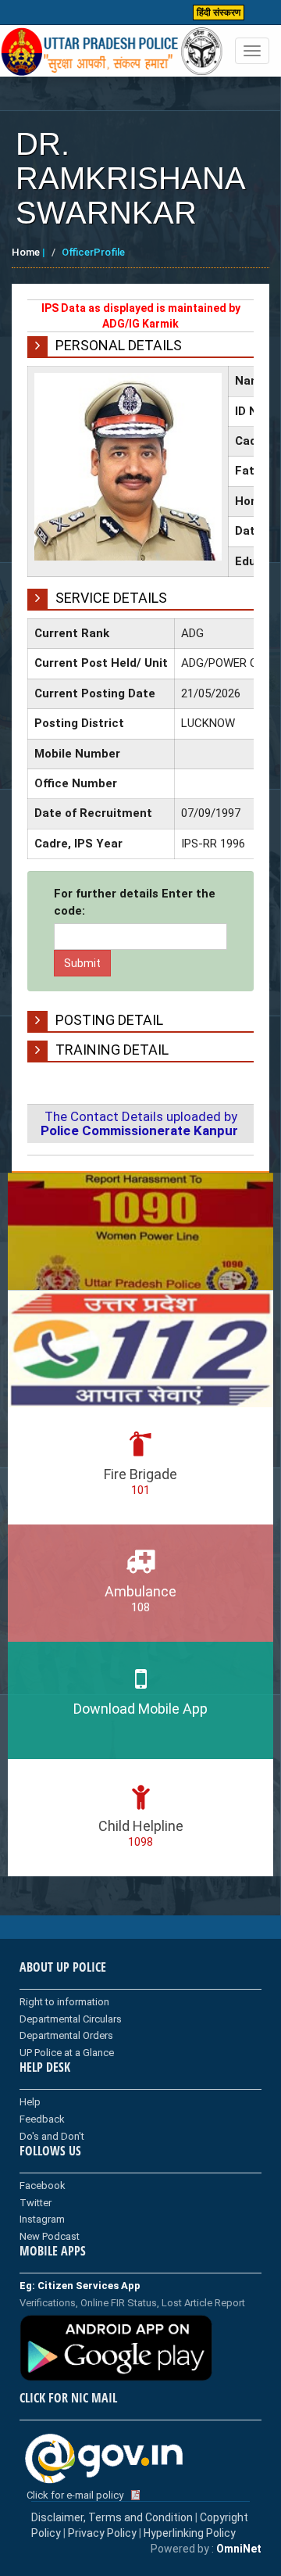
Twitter (36, 2203)
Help (30, 2102)
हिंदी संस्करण (219, 13)
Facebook (43, 2185)
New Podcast (50, 2236)
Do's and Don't (52, 2136)
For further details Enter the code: (135, 902)
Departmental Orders (66, 2035)
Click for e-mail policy (75, 2495)
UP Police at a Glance (67, 2053)
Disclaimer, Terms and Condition (112, 2517)
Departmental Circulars (71, 2019)
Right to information (64, 2002)
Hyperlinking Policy (190, 2533)
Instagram (42, 2219)
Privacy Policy (102, 2533)
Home (26, 252)
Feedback (42, 2119)
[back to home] (112, 52)
